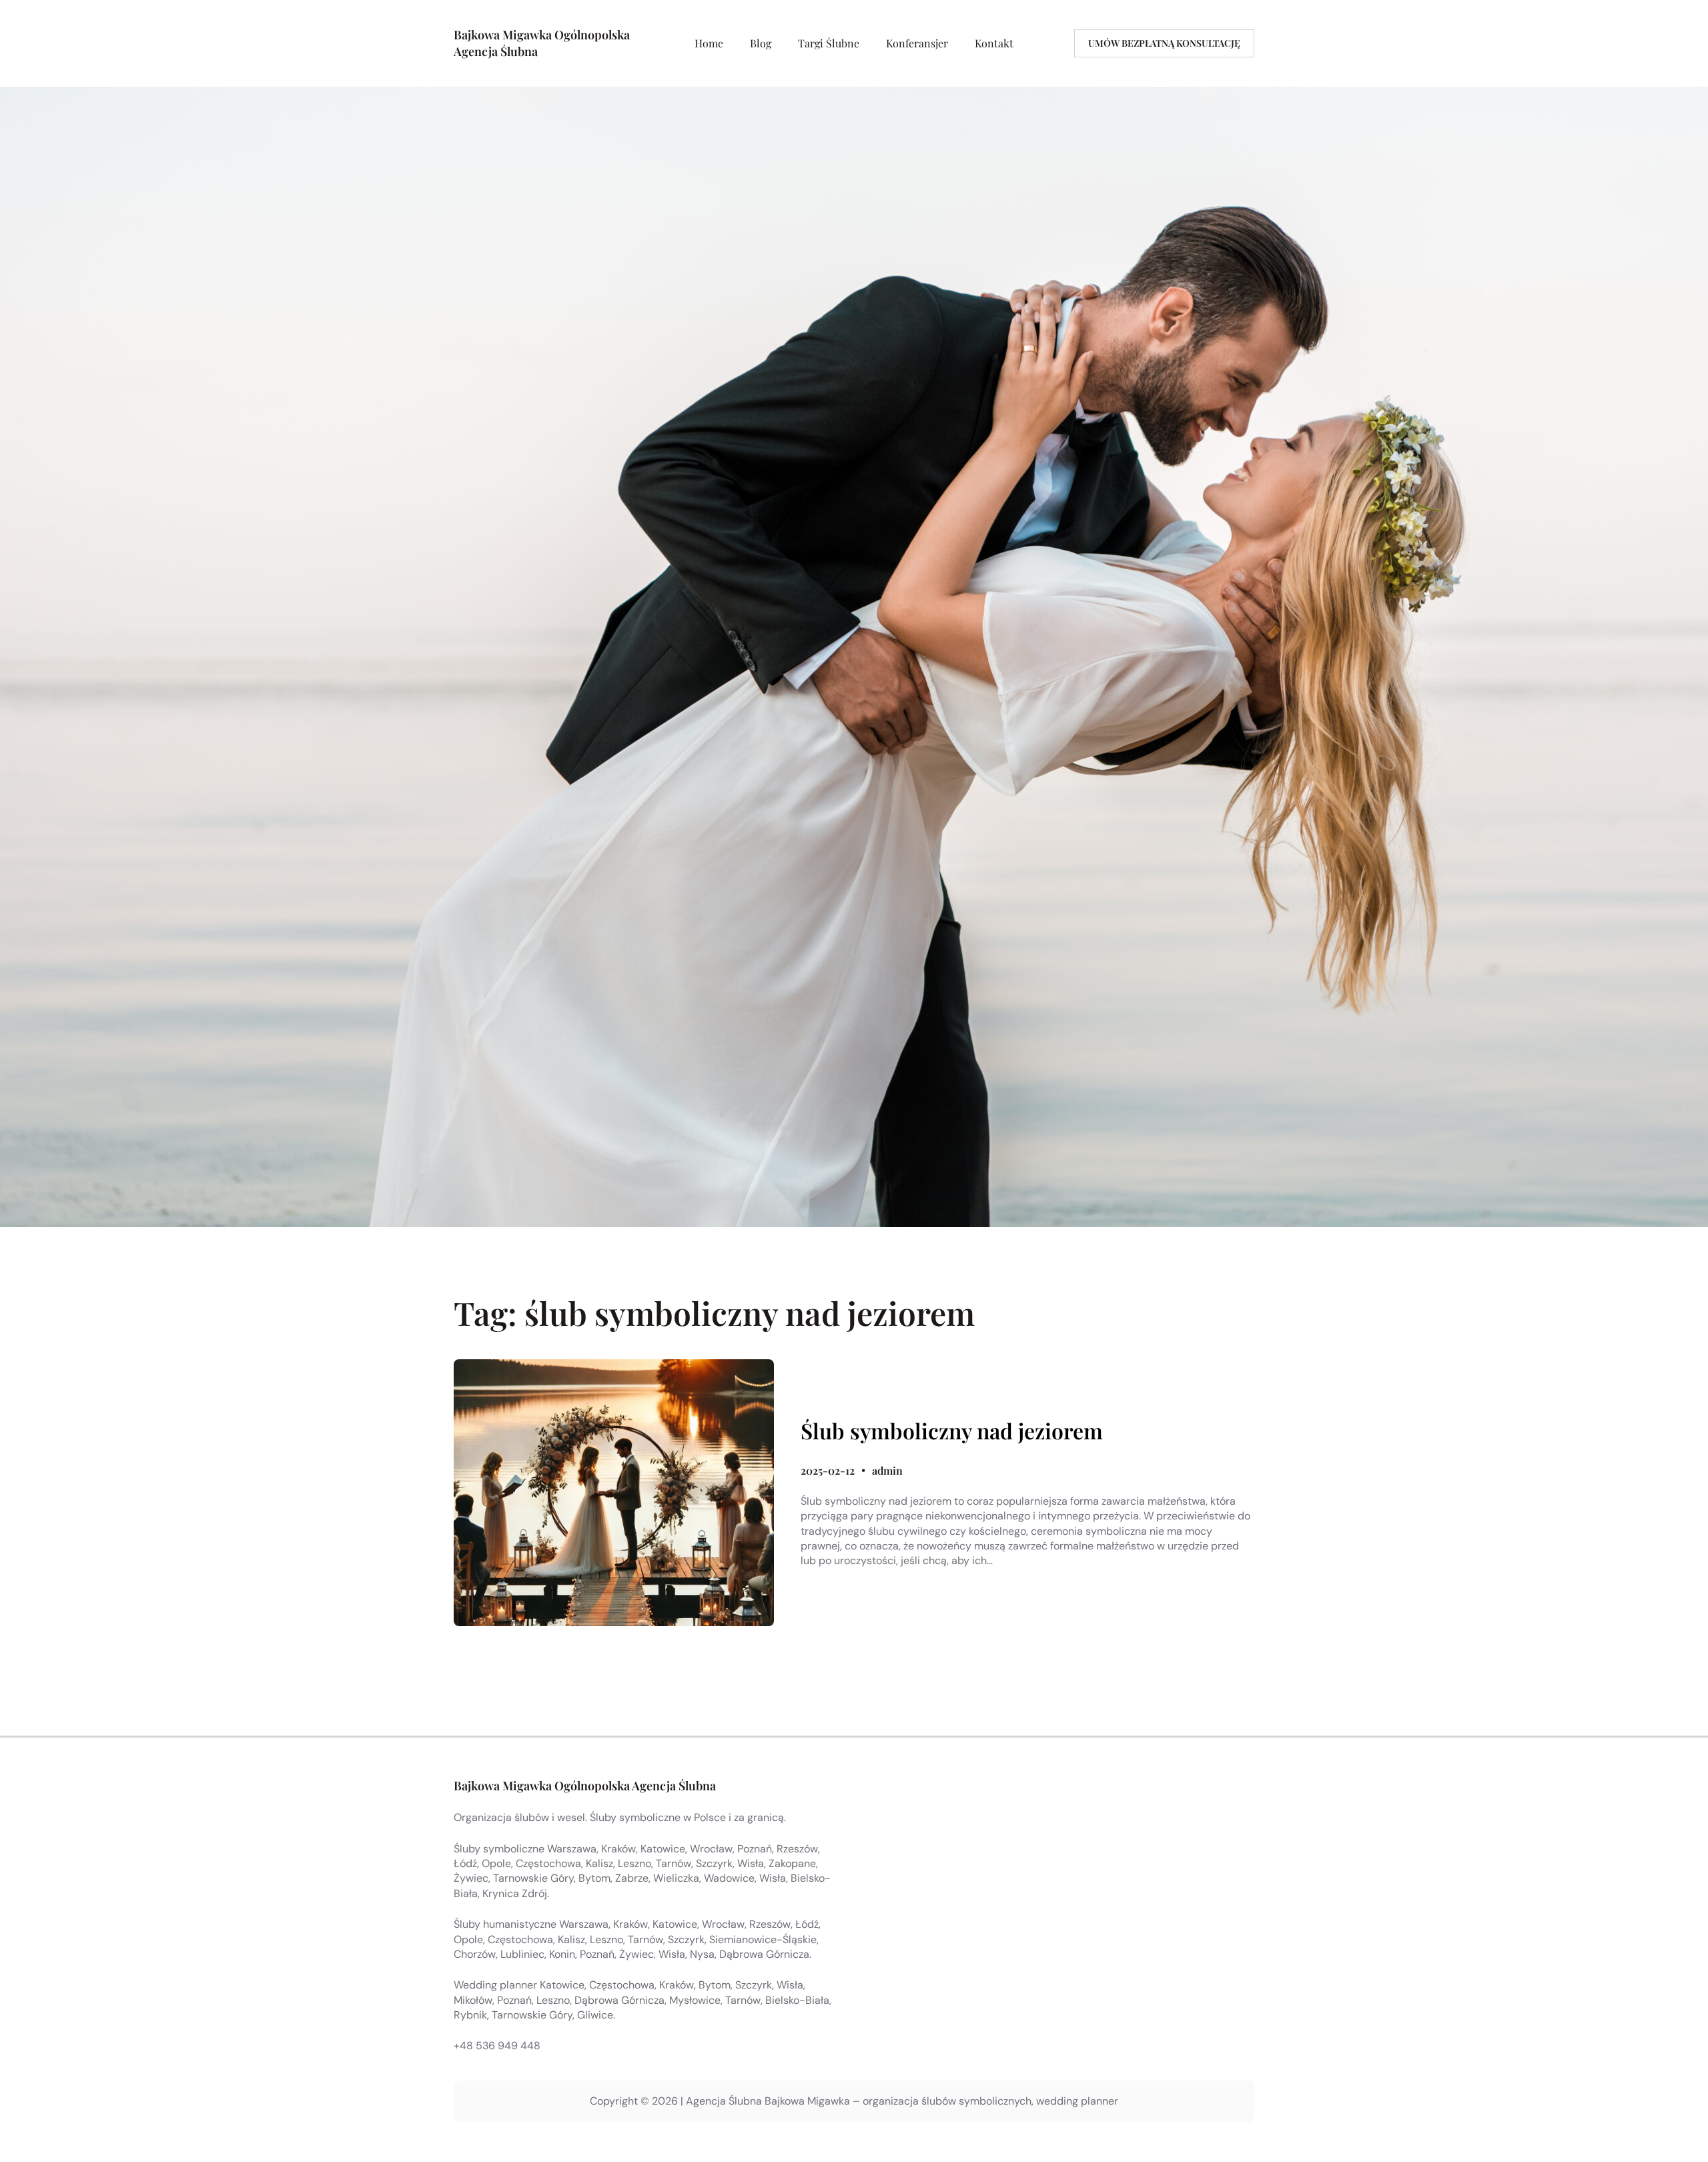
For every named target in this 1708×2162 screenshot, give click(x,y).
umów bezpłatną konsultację (1164, 43)
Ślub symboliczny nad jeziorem (952, 1431)
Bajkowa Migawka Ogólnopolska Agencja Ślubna (585, 1786)
